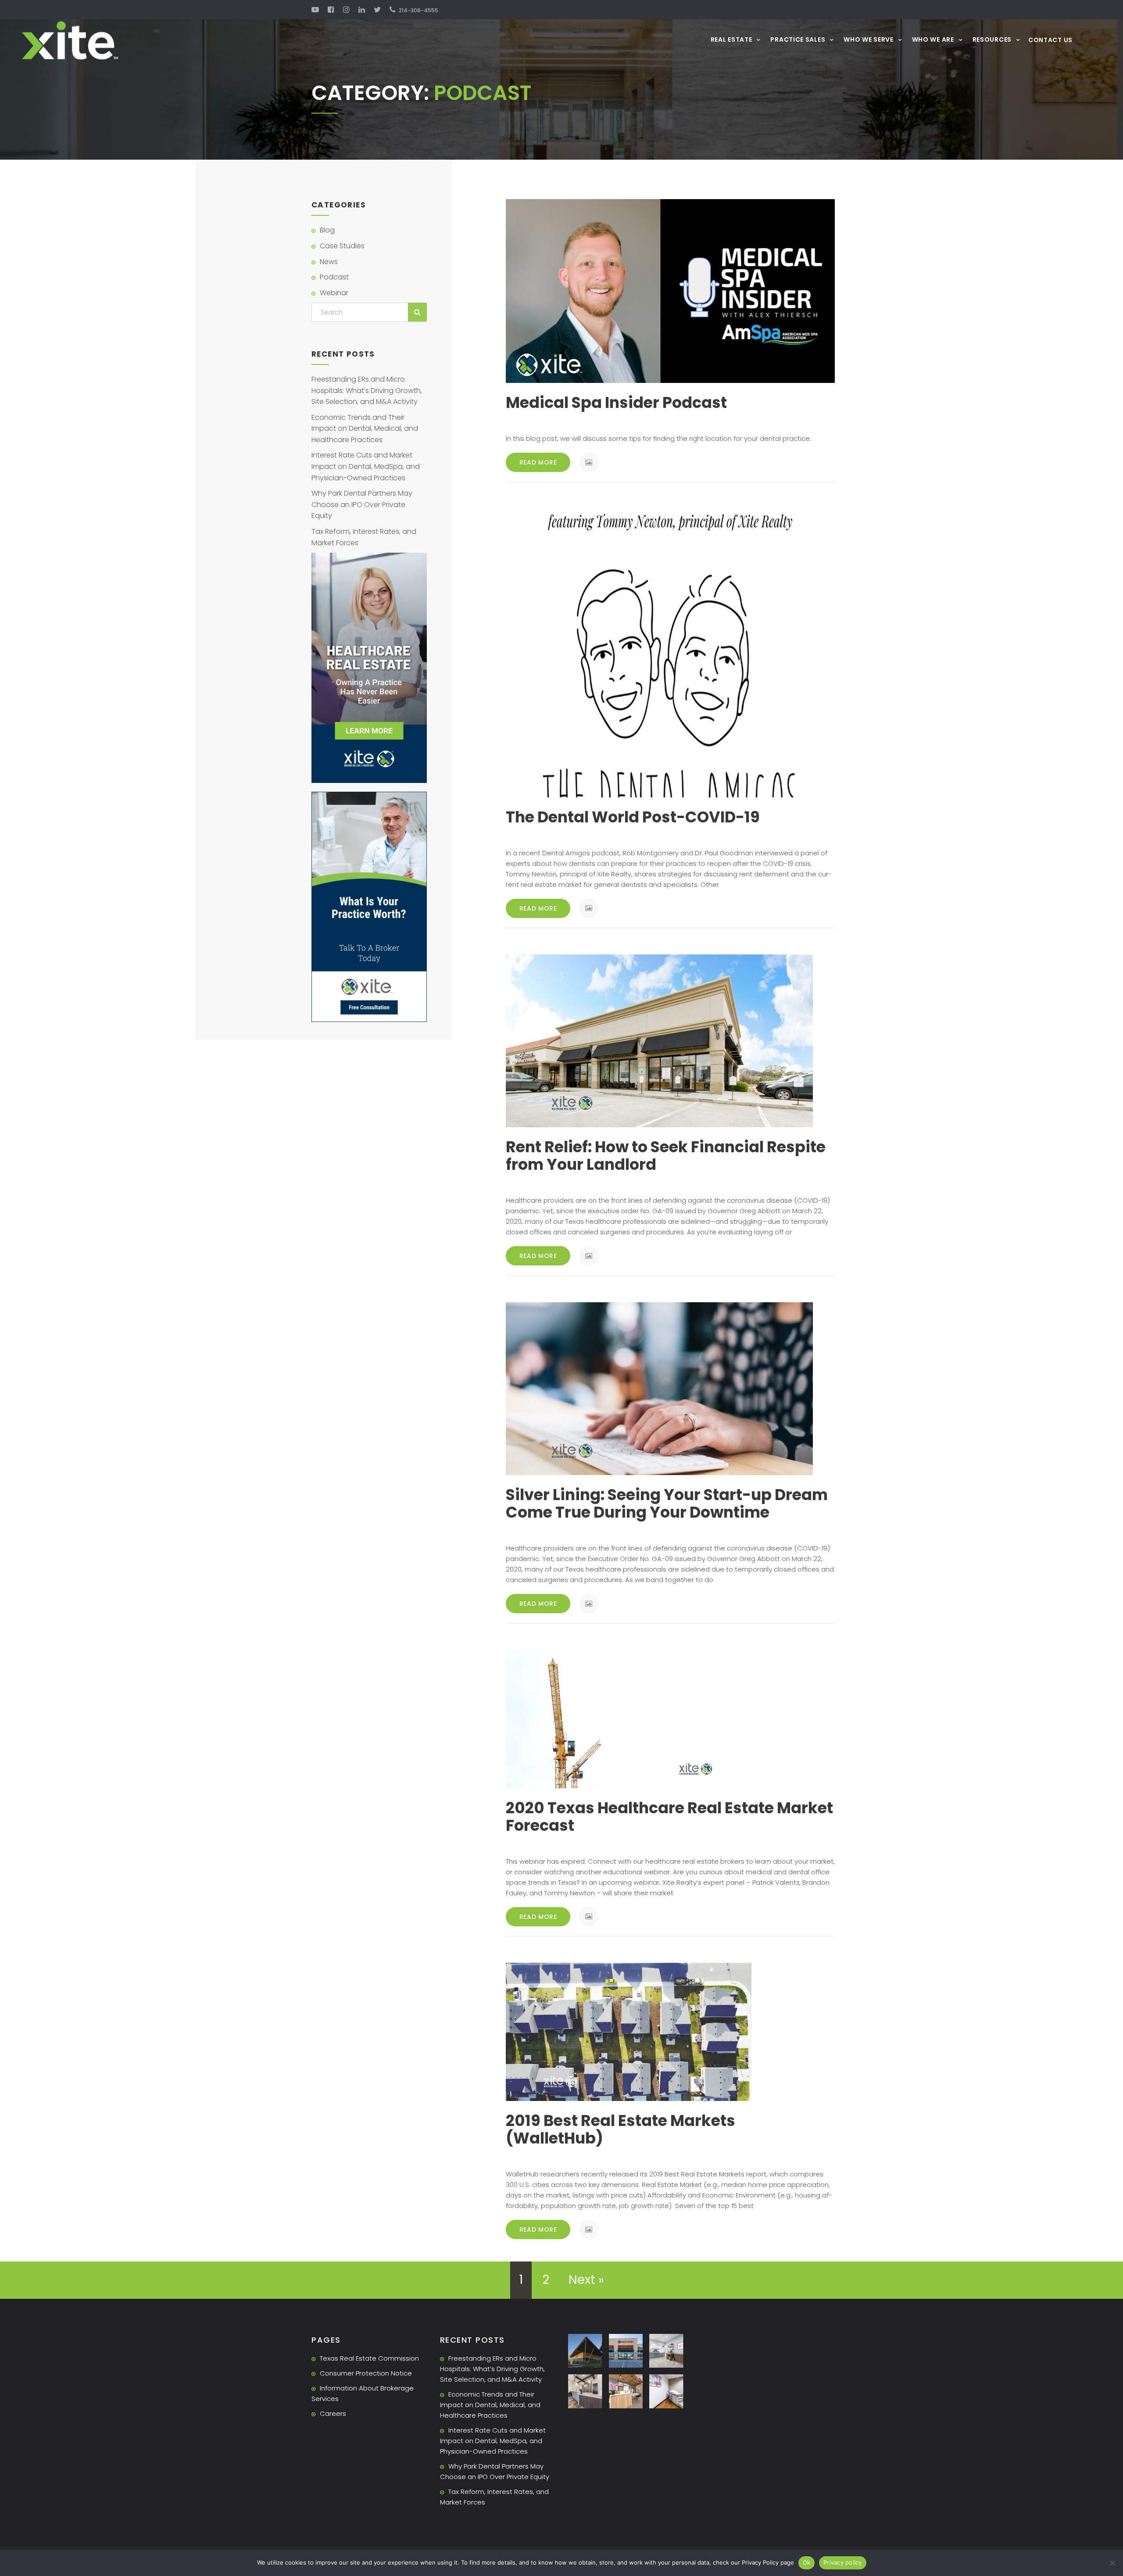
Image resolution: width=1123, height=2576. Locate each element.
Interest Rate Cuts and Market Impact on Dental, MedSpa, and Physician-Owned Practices (366, 466)
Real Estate (731, 39)
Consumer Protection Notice (366, 2373)
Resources (992, 39)
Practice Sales (798, 39)
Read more (538, 462)
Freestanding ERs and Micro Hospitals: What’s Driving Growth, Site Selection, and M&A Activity (367, 390)
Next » (586, 2280)
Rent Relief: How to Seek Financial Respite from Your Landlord (666, 1156)
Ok (807, 2562)
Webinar (334, 293)
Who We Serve (868, 39)
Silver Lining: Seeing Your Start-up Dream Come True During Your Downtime (667, 1503)
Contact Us (1050, 40)
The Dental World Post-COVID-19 (633, 817)
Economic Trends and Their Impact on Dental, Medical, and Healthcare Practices (365, 429)
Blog (327, 230)
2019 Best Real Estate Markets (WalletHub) (621, 2129)
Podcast (334, 277)
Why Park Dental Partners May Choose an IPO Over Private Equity (362, 504)
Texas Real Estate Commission (369, 2358)
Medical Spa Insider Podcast (616, 402)
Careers (333, 2413)
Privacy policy (843, 2562)
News (329, 262)
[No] (1112, 2563)
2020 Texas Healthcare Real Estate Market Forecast (669, 1817)
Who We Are (933, 39)
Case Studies (342, 246)
